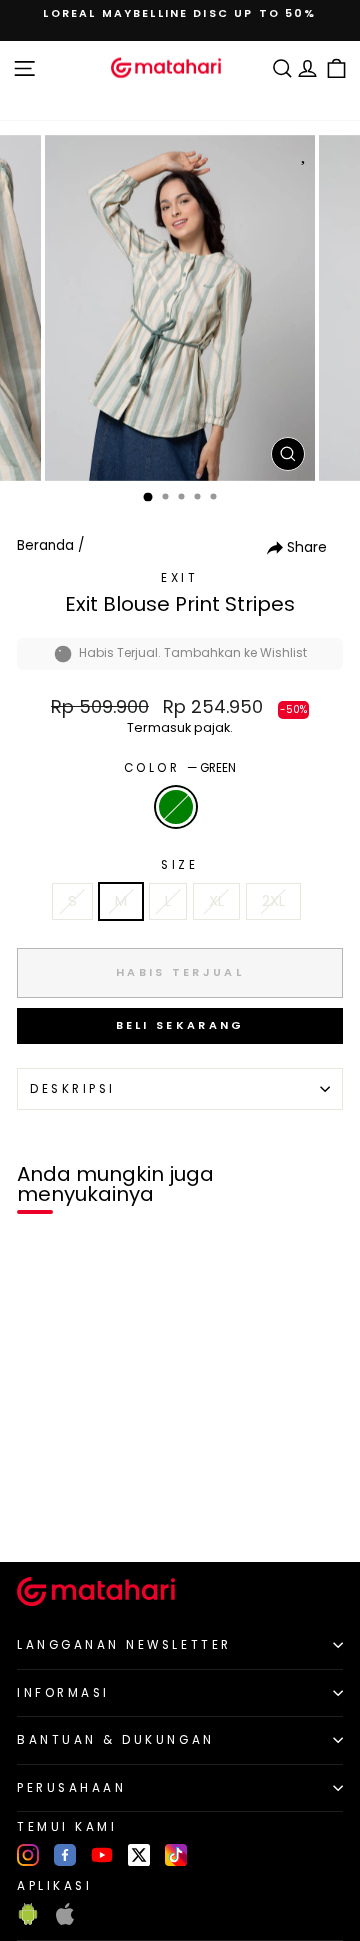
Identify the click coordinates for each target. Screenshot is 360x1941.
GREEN (176, 807)
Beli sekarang (180, 1025)
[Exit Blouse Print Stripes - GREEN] (38, 1512)
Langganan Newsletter (124, 1645)
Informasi (63, 1693)
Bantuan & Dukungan (116, 1740)
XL (216, 901)
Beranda (45, 545)
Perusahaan (71, 1788)
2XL (273, 901)
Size (179, 865)
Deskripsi (73, 1089)
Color (180, 768)
